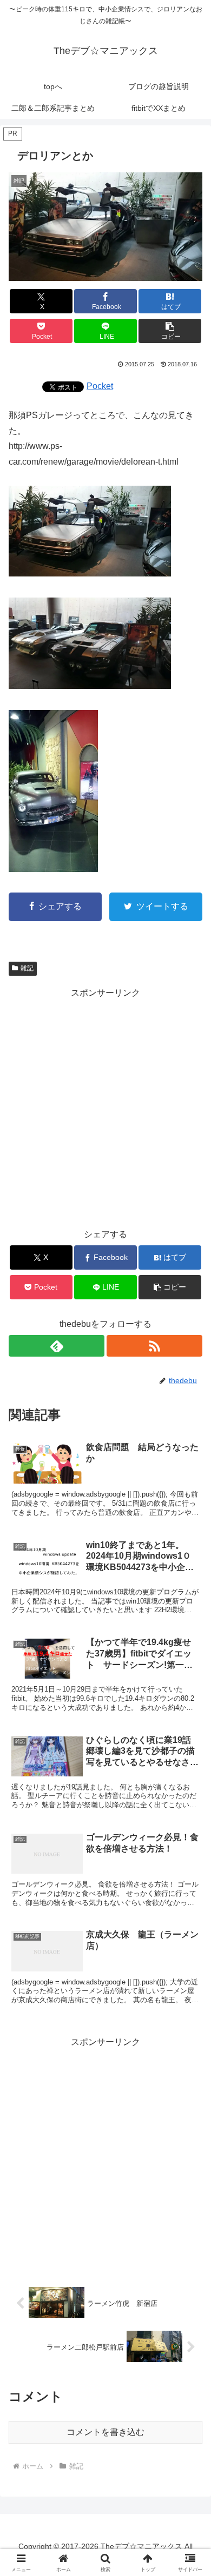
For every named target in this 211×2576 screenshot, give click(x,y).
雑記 (27, 968)
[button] (170, 331)
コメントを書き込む (105, 2432)
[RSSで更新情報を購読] (154, 1346)
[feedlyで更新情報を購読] (57, 1346)
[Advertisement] (105, 1106)
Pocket (100, 386)
